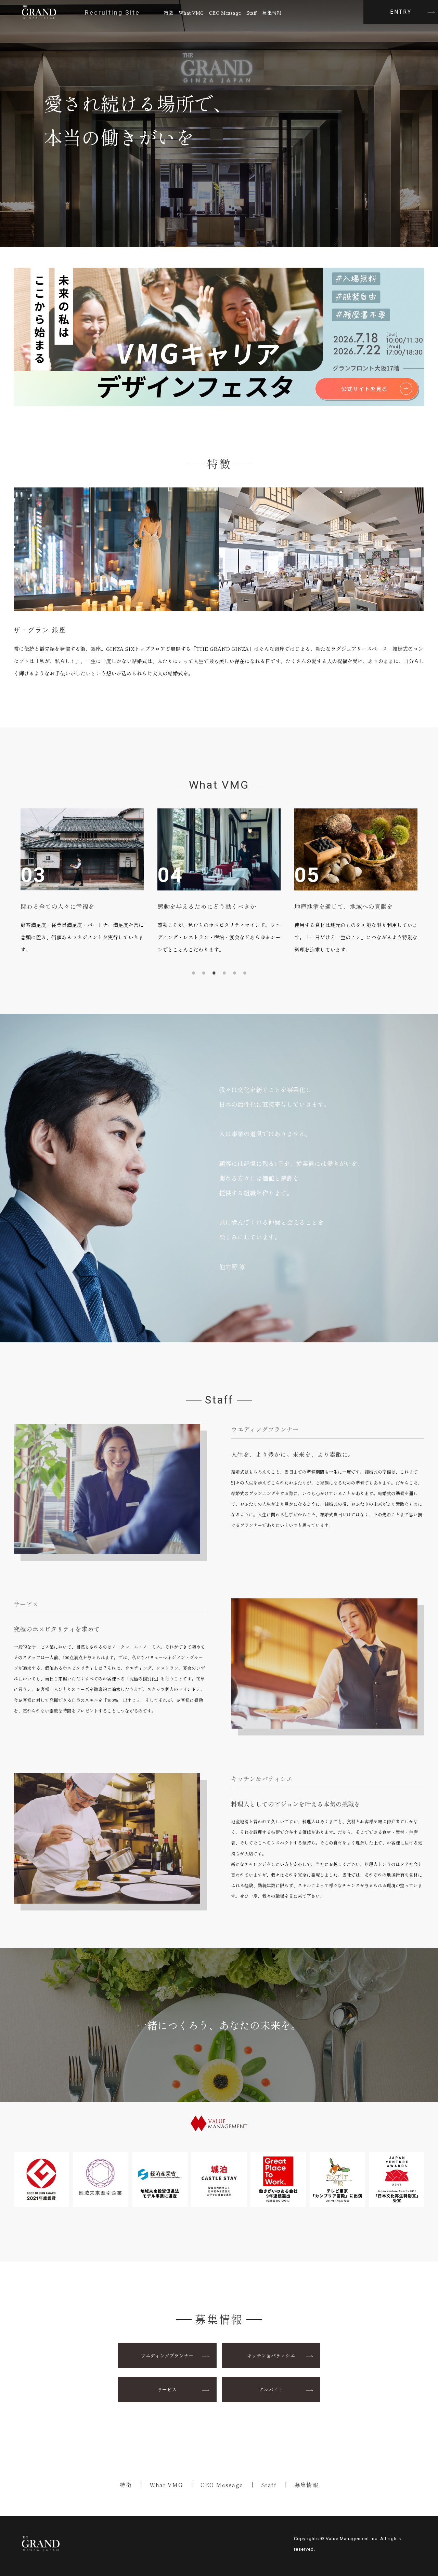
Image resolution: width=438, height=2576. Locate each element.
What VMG (191, 12)
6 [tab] (245, 973)
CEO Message (225, 12)
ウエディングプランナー (167, 2356)
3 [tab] (214, 973)
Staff (252, 12)
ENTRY (401, 12)
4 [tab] (224, 973)
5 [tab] (234, 973)
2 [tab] (204, 973)
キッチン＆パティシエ (271, 2356)
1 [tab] (193, 973)
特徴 (168, 12)
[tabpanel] (106, 882)
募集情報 (272, 12)
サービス (167, 2389)
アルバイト (271, 2389)
